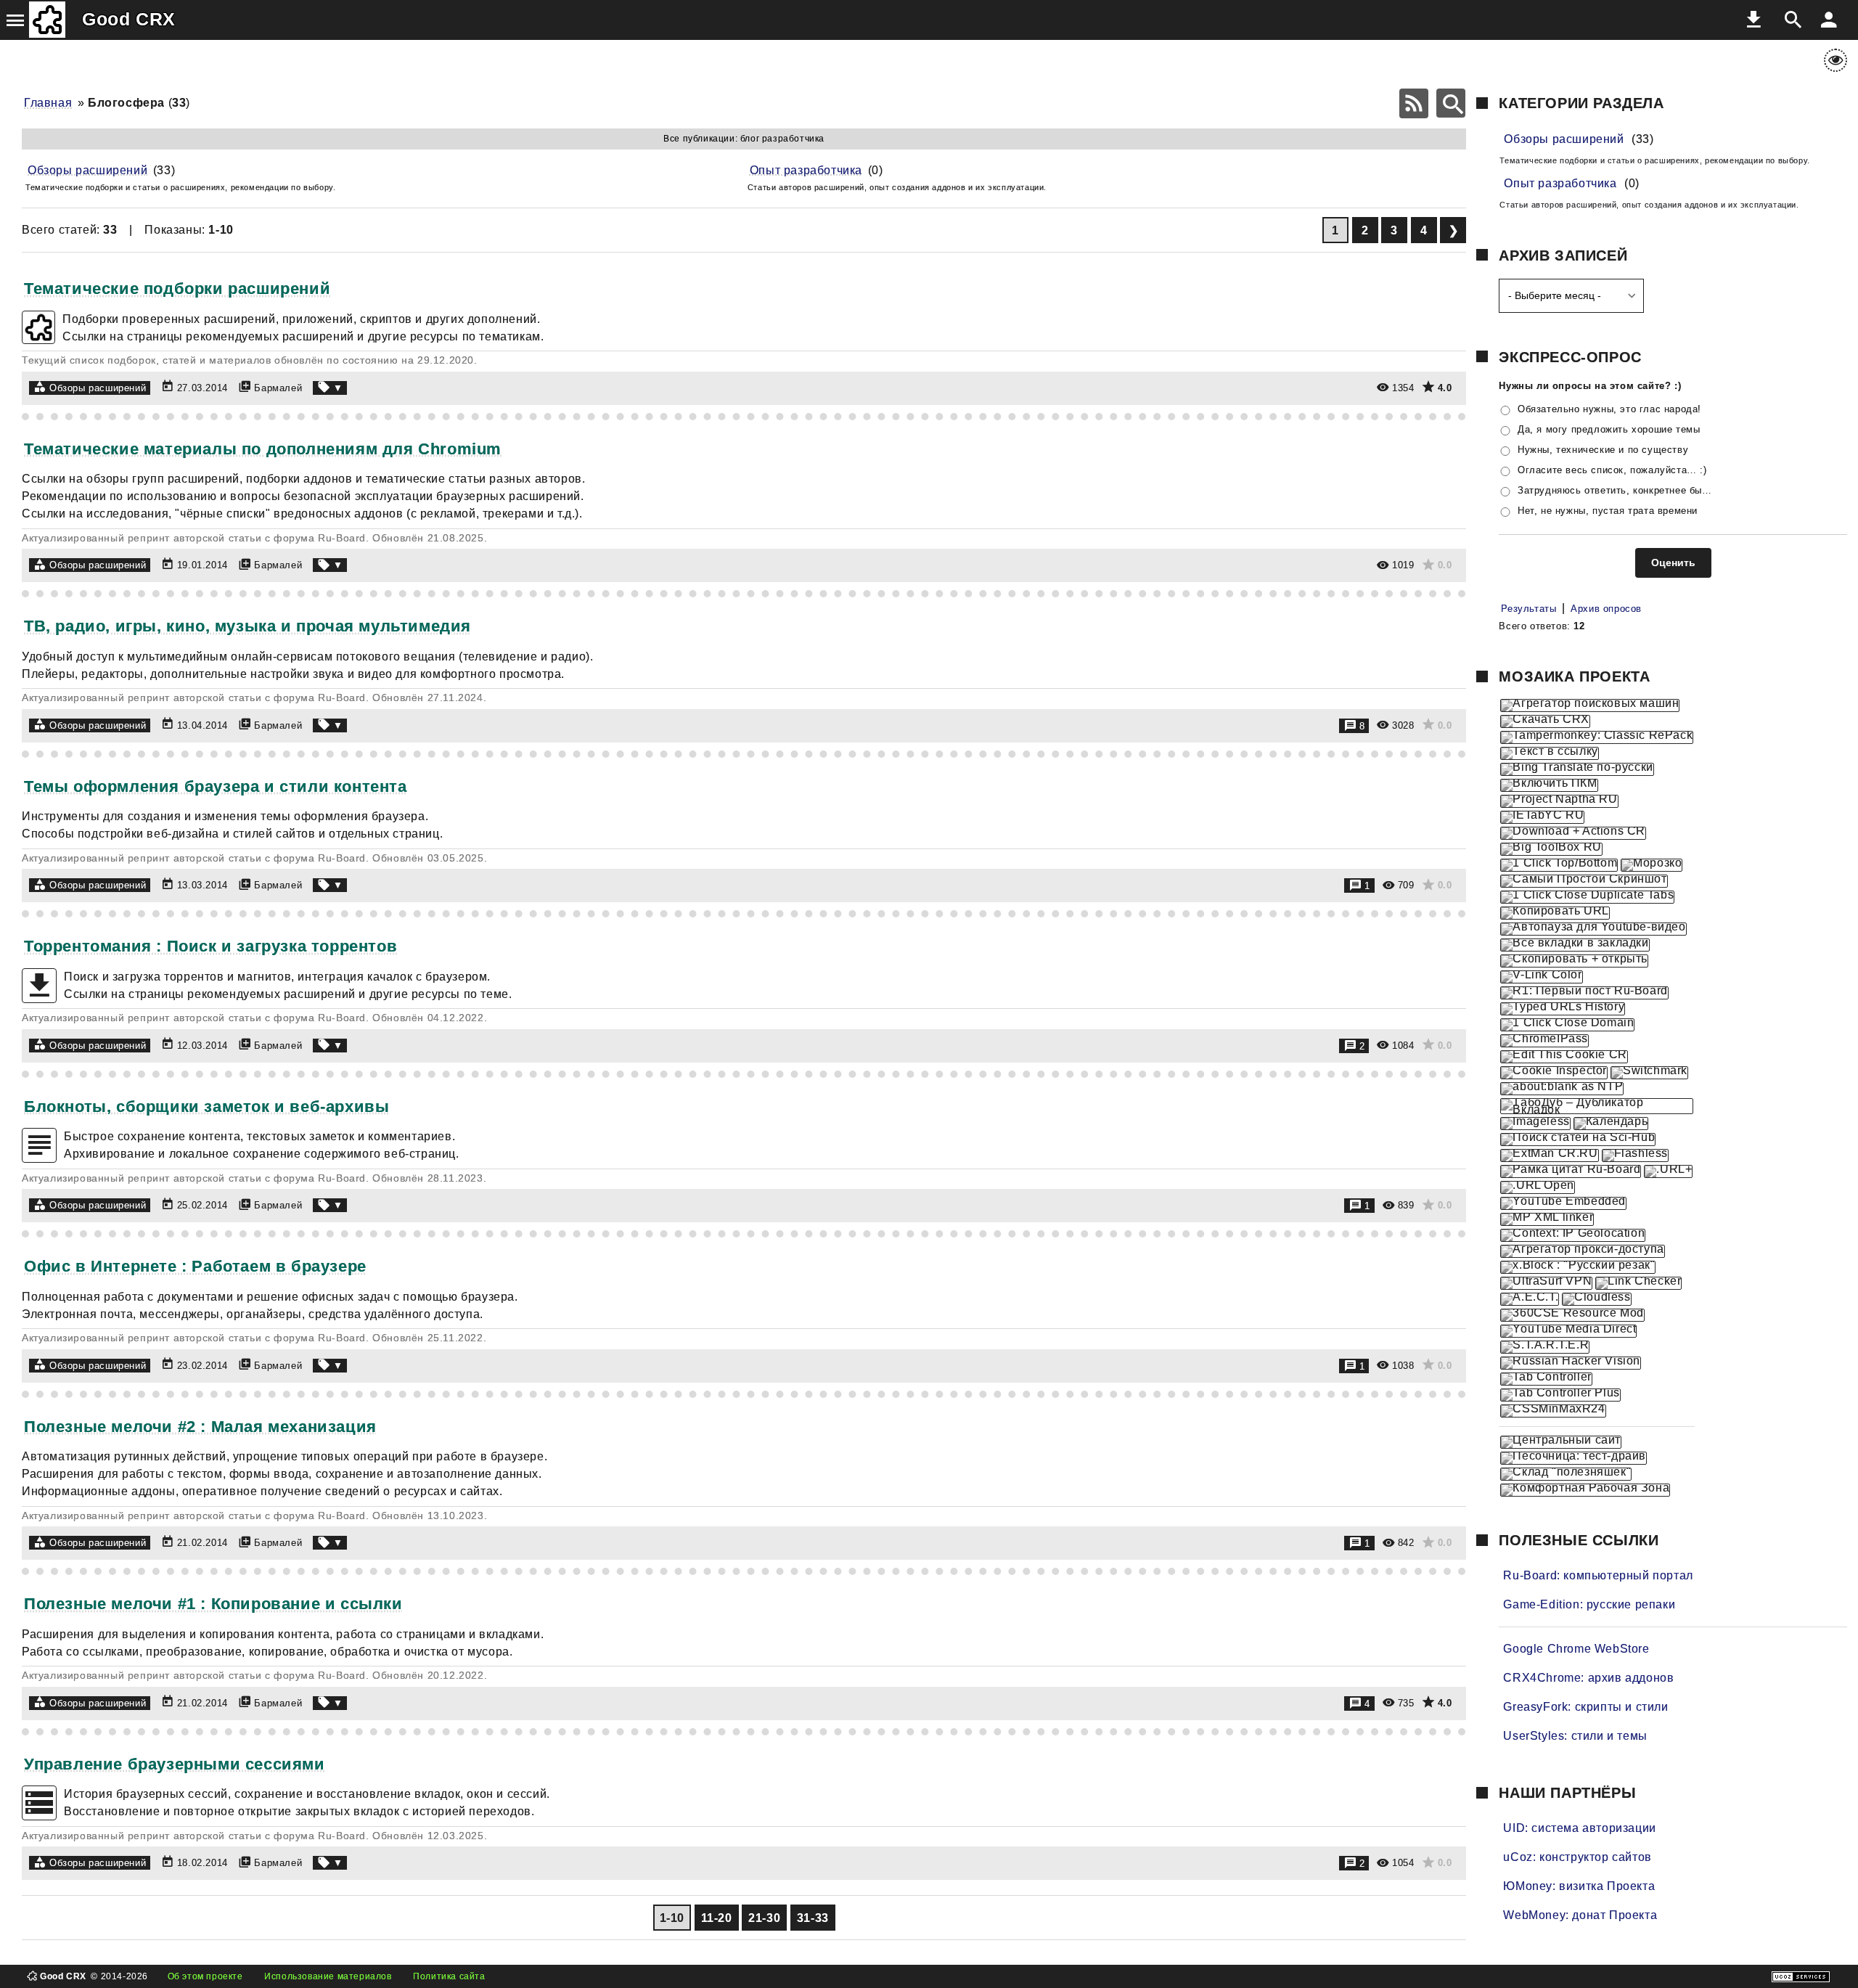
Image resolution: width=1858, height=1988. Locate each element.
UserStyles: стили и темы (1575, 1736)
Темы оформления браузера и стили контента (216, 786)
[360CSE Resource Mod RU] (1572, 1315)
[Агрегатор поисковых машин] (1590, 705)
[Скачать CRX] (1545, 721)
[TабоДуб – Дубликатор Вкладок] (1597, 1106)
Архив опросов (1606, 609)
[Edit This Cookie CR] (1564, 1057)
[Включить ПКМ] (1549, 785)
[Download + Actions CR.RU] (1573, 833)
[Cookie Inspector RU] (1554, 1073)
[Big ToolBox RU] (1551, 849)
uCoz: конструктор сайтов (1577, 1857)
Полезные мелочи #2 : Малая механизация (200, 1427)
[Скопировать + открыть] (1574, 961)
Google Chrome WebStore (1576, 1649)
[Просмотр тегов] (330, 388)
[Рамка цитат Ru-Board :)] (1571, 1171)
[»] (1453, 230)
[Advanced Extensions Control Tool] (1530, 1299)
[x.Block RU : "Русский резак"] (1578, 1267)
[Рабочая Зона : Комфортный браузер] (1585, 1490)
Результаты (1528, 609)
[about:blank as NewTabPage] (1562, 1089)
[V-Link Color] (1541, 977)
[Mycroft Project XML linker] (1547, 1219)
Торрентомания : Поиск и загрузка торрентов (210, 946)
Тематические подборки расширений (177, 289)
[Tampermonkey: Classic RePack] (1597, 737)
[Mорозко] (1652, 865)
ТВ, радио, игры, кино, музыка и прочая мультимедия (247, 626)
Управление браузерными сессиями (175, 1764)
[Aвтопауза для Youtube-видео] (1593, 929)
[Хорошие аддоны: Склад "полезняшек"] (1566, 1474)
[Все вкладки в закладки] (1575, 945)
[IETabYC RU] (1542, 817)
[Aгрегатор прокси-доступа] (1582, 1251)
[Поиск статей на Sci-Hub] (1578, 1140)
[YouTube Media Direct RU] (1568, 1331)
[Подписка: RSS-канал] (1414, 103)
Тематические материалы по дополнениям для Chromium (263, 449)
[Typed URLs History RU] (1563, 1009)
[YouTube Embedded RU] (1563, 1203)
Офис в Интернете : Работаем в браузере (195, 1266)
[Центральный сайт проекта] (1561, 1442)
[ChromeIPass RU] (1544, 1041)
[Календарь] (1611, 1124)
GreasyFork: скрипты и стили (1585, 1707)
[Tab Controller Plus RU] (1560, 1395)
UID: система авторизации (1579, 1828)
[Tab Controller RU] (1546, 1379)
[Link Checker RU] (1638, 1283)
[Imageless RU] (1535, 1124)
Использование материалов (328, 1976)
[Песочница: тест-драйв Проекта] (1573, 1458)
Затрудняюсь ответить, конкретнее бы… (1615, 490)
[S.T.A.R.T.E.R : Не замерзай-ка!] (1545, 1347)
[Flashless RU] (1635, 1155)
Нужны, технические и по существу (1603, 450)
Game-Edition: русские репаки (1589, 1604)
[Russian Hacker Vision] (1571, 1363)
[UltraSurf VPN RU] (1546, 1283)
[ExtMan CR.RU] (1549, 1155)
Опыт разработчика (806, 170)
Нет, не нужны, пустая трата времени (1608, 511)
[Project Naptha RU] (1559, 801)
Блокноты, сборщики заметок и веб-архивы (206, 1107)
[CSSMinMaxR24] (1553, 1411)
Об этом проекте (205, 1976)
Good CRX (129, 19)
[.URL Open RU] (1537, 1187)
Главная (48, 103)
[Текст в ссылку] (1549, 753)
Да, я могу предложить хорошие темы (1609, 429)
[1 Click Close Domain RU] (1567, 1025)
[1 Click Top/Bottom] (1559, 865)
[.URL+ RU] (1668, 1171)
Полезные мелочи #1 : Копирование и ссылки (213, 1604)
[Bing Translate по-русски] (1577, 769)
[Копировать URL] (1555, 913)
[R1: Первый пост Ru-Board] (1584, 993)
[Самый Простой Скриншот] (1584, 881)
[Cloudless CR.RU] (1596, 1299)
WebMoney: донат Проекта (1580, 1915)
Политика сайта (449, 1976)
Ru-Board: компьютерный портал (1598, 1575)
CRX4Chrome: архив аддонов (1588, 1678)
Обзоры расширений (87, 170)
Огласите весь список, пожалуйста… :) (1612, 470)
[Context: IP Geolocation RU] (1573, 1235)
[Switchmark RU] (1649, 1073)
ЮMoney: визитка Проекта (1579, 1886)
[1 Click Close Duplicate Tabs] (1587, 897)
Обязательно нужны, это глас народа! (1609, 409)
